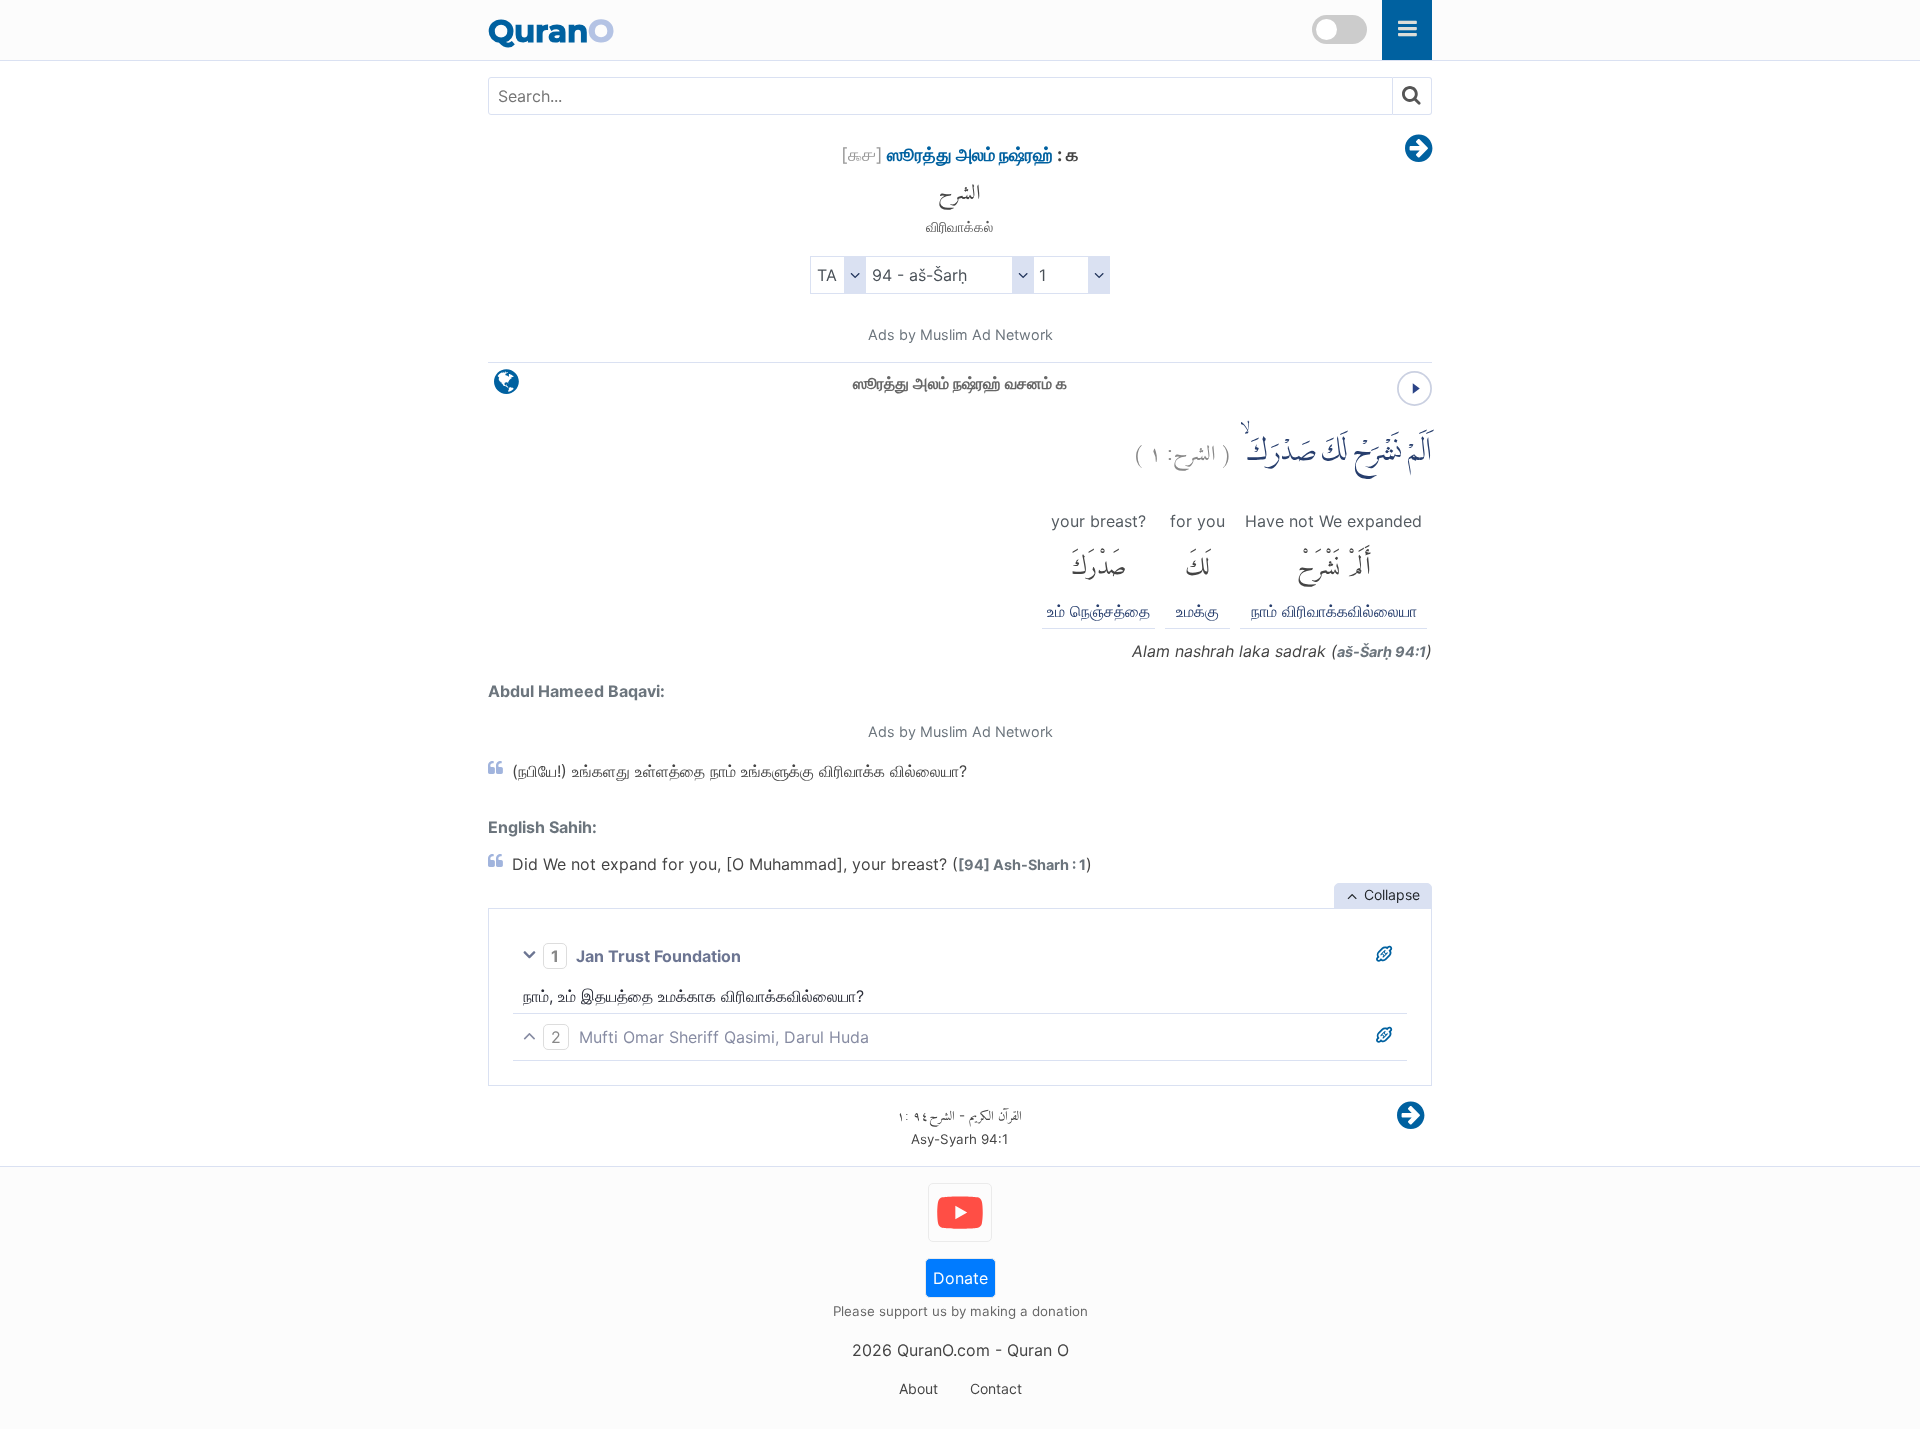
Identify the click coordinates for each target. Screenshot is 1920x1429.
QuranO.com (943, 1350)
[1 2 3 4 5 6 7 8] (1071, 275)
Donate (960, 1278)
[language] (506, 386)
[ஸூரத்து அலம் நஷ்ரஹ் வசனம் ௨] (1418, 150)
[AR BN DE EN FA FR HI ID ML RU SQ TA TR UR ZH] (837, 275)
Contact (996, 1388)
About (918, 1388)
